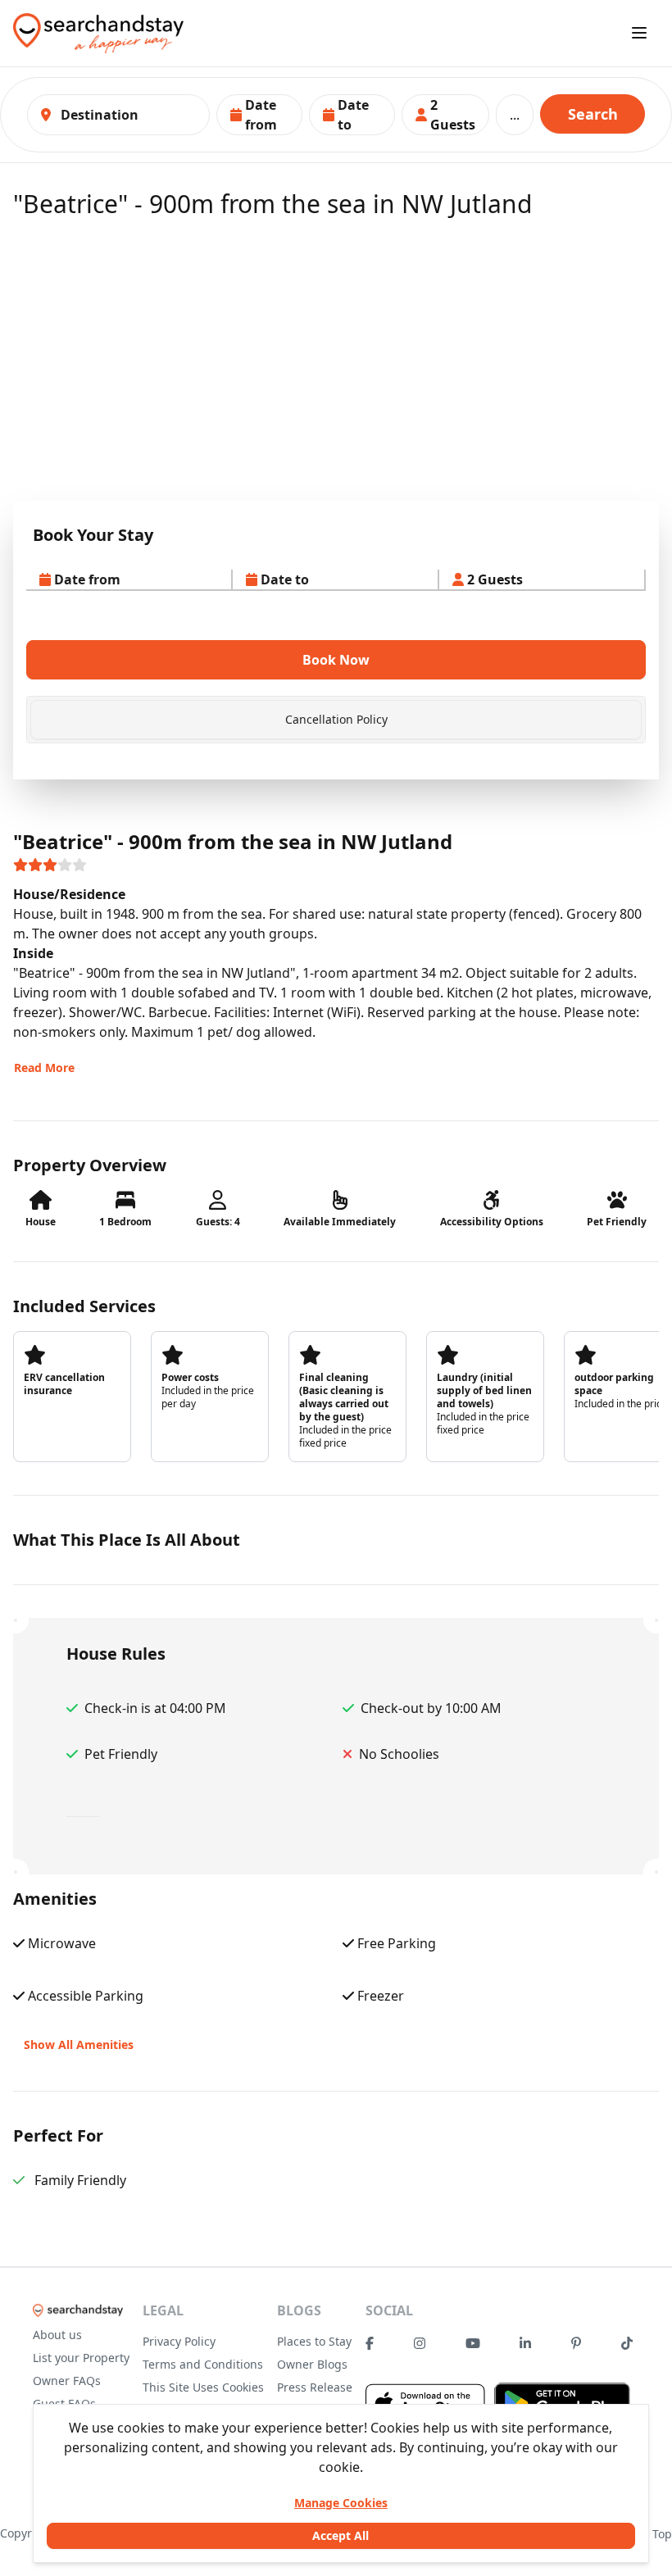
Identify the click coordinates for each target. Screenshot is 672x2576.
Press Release (315, 2387)
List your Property (81, 2358)
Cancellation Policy (336, 719)
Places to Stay (314, 2341)
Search (593, 114)
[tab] (336, 720)
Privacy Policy (179, 2341)
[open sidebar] (639, 33)
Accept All (341, 2535)
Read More (44, 1068)
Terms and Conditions (203, 2364)
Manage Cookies (341, 2503)
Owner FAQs (67, 2381)
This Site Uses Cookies (203, 2387)
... (515, 115)
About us (57, 2335)
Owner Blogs (312, 2364)
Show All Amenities (79, 2044)
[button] (259, 115)
